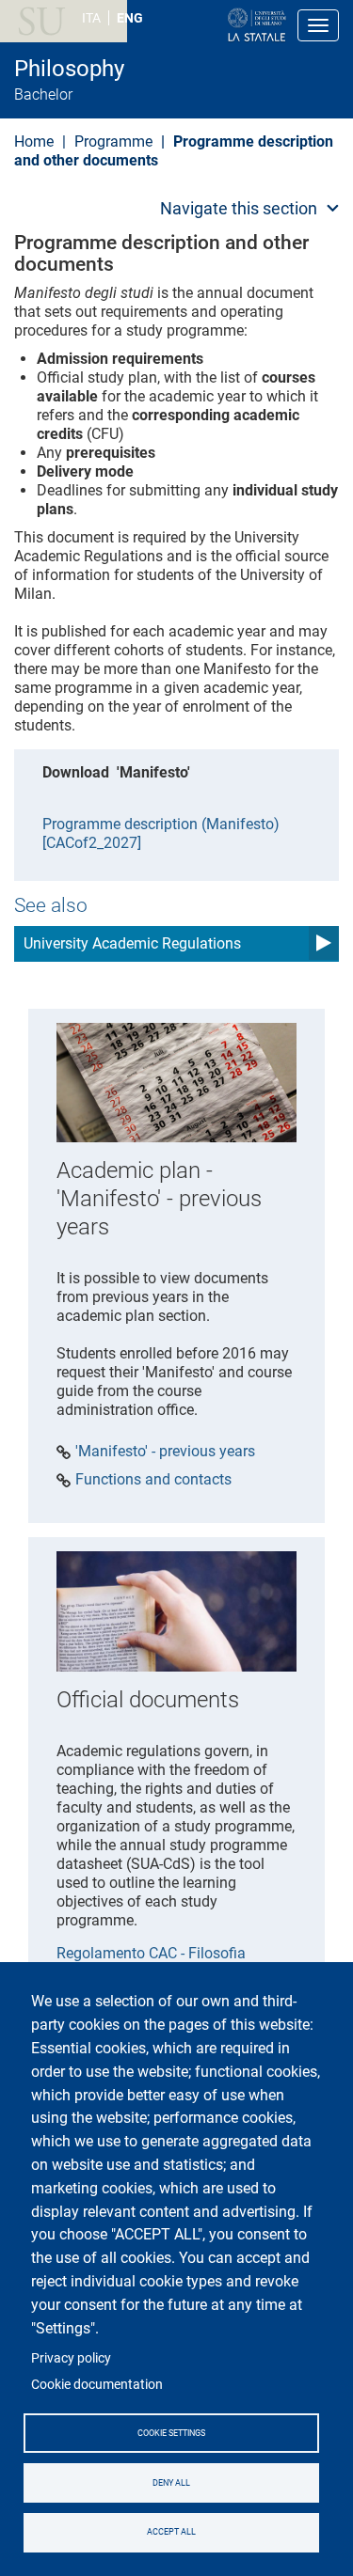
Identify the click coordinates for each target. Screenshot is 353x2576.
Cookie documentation (97, 2384)
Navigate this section (239, 208)
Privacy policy (71, 2358)
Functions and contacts (153, 1480)
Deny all (171, 2483)
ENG (130, 18)
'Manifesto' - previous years (165, 1452)
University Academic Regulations (132, 943)
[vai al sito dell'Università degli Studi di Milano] (196, 25)
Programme (113, 141)
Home (34, 141)
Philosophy (69, 69)
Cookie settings (171, 2433)
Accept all (171, 2532)
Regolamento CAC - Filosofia (151, 1953)
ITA (91, 18)
